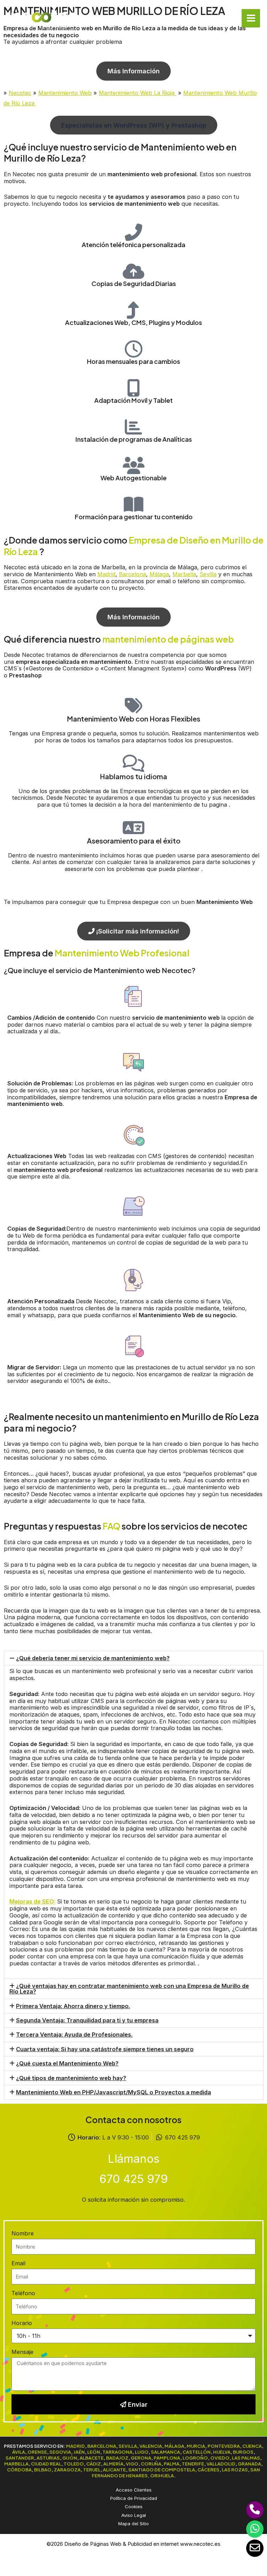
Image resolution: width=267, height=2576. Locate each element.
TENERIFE (193, 2464)
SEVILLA (128, 2446)
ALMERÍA (113, 2464)
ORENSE (37, 2452)
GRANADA (249, 2464)
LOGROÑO (195, 2458)
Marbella (184, 574)
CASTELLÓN (197, 2452)
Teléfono (23, 2293)
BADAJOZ (117, 2458)
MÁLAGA (174, 2446)
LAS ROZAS (235, 2469)
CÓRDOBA (19, 2469)
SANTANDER (20, 2458)
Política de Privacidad (134, 2498)
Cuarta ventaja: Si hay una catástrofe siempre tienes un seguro (105, 2049)
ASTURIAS (48, 2458)
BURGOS (243, 2452)
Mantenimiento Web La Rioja (137, 93)
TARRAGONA (118, 2452)
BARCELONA (102, 2446)
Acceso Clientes (134, 2490)
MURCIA (196, 2446)
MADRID (75, 2446)
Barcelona (132, 574)
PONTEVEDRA (224, 2446)
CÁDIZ (94, 2464)
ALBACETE (92, 2458)
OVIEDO (220, 2458)
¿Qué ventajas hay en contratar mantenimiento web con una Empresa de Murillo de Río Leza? (129, 1989)
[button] (134, 125)
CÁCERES (208, 2469)
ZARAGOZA (67, 2469)
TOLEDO (74, 2464)
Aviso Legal (134, 2515)
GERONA (141, 2458)
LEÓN (94, 2452)
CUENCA (252, 2446)
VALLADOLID (221, 2464)
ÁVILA (19, 2452)
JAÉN (79, 2452)
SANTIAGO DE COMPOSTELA (162, 2469)
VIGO (132, 2464)
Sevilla (208, 574)
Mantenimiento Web (65, 93)
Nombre (23, 2233)
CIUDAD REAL (46, 2464)
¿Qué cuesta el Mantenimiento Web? (67, 2063)
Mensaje (22, 2352)
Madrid (106, 574)
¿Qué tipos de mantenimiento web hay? (71, 2078)
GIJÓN (70, 2458)
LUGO (142, 2452)
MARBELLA (16, 2464)
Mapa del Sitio (133, 2524)
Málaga (159, 574)
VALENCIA (151, 2446)
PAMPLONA (167, 2458)
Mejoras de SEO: (32, 1901)
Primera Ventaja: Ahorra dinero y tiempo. (73, 2006)
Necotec (20, 93)
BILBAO (43, 2469)
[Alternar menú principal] (251, 18)
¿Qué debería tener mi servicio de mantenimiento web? (93, 1658)
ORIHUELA (162, 2475)
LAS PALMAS (246, 2458)
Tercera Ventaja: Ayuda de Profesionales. (74, 2035)
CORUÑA (151, 2464)
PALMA (172, 2464)
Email (18, 2263)
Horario (22, 2323)
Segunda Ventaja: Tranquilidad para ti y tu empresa (87, 2020)
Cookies (134, 2506)
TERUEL (92, 2469)
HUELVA (222, 2452)
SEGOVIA (60, 2452)
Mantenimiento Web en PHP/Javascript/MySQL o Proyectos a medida (114, 2092)
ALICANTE (114, 2469)
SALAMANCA (165, 2452)
